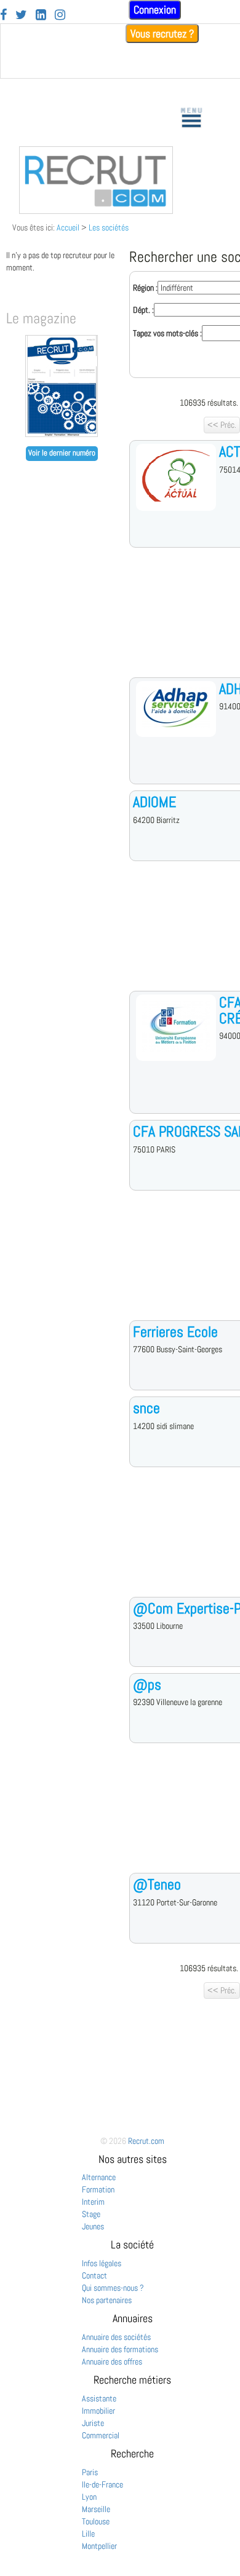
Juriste (93, 2423)
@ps (147, 1684)
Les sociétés (109, 227)
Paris (90, 2472)
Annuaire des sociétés (116, 2337)
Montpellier (99, 2546)
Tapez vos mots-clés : (167, 333)
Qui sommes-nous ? (113, 2288)
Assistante (99, 2398)
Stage (91, 2214)
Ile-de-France (102, 2484)
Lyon (89, 2497)
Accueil (68, 227)
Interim (93, 2202)
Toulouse (96, 2521)
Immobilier (98, 2411)
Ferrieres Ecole (175, 1332)
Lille (88, 2534)
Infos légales (102, 2263)
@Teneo (157, 1884)
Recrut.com (146, 2141)
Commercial (101, 2435)
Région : (145, 288)
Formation (98, 2189)
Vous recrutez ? (162, 33)
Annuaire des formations (120, 2349)
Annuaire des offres (112, 2361)
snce (146, 1408)
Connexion (155, 10)
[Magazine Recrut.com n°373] (62, 434)
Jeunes (93, 2226)
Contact (94, 2275)
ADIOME (154, 802)
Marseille (96, 2509)
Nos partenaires (107, 2300)
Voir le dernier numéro (62, 453)
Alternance (99, 2177)
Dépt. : (143, 310)
